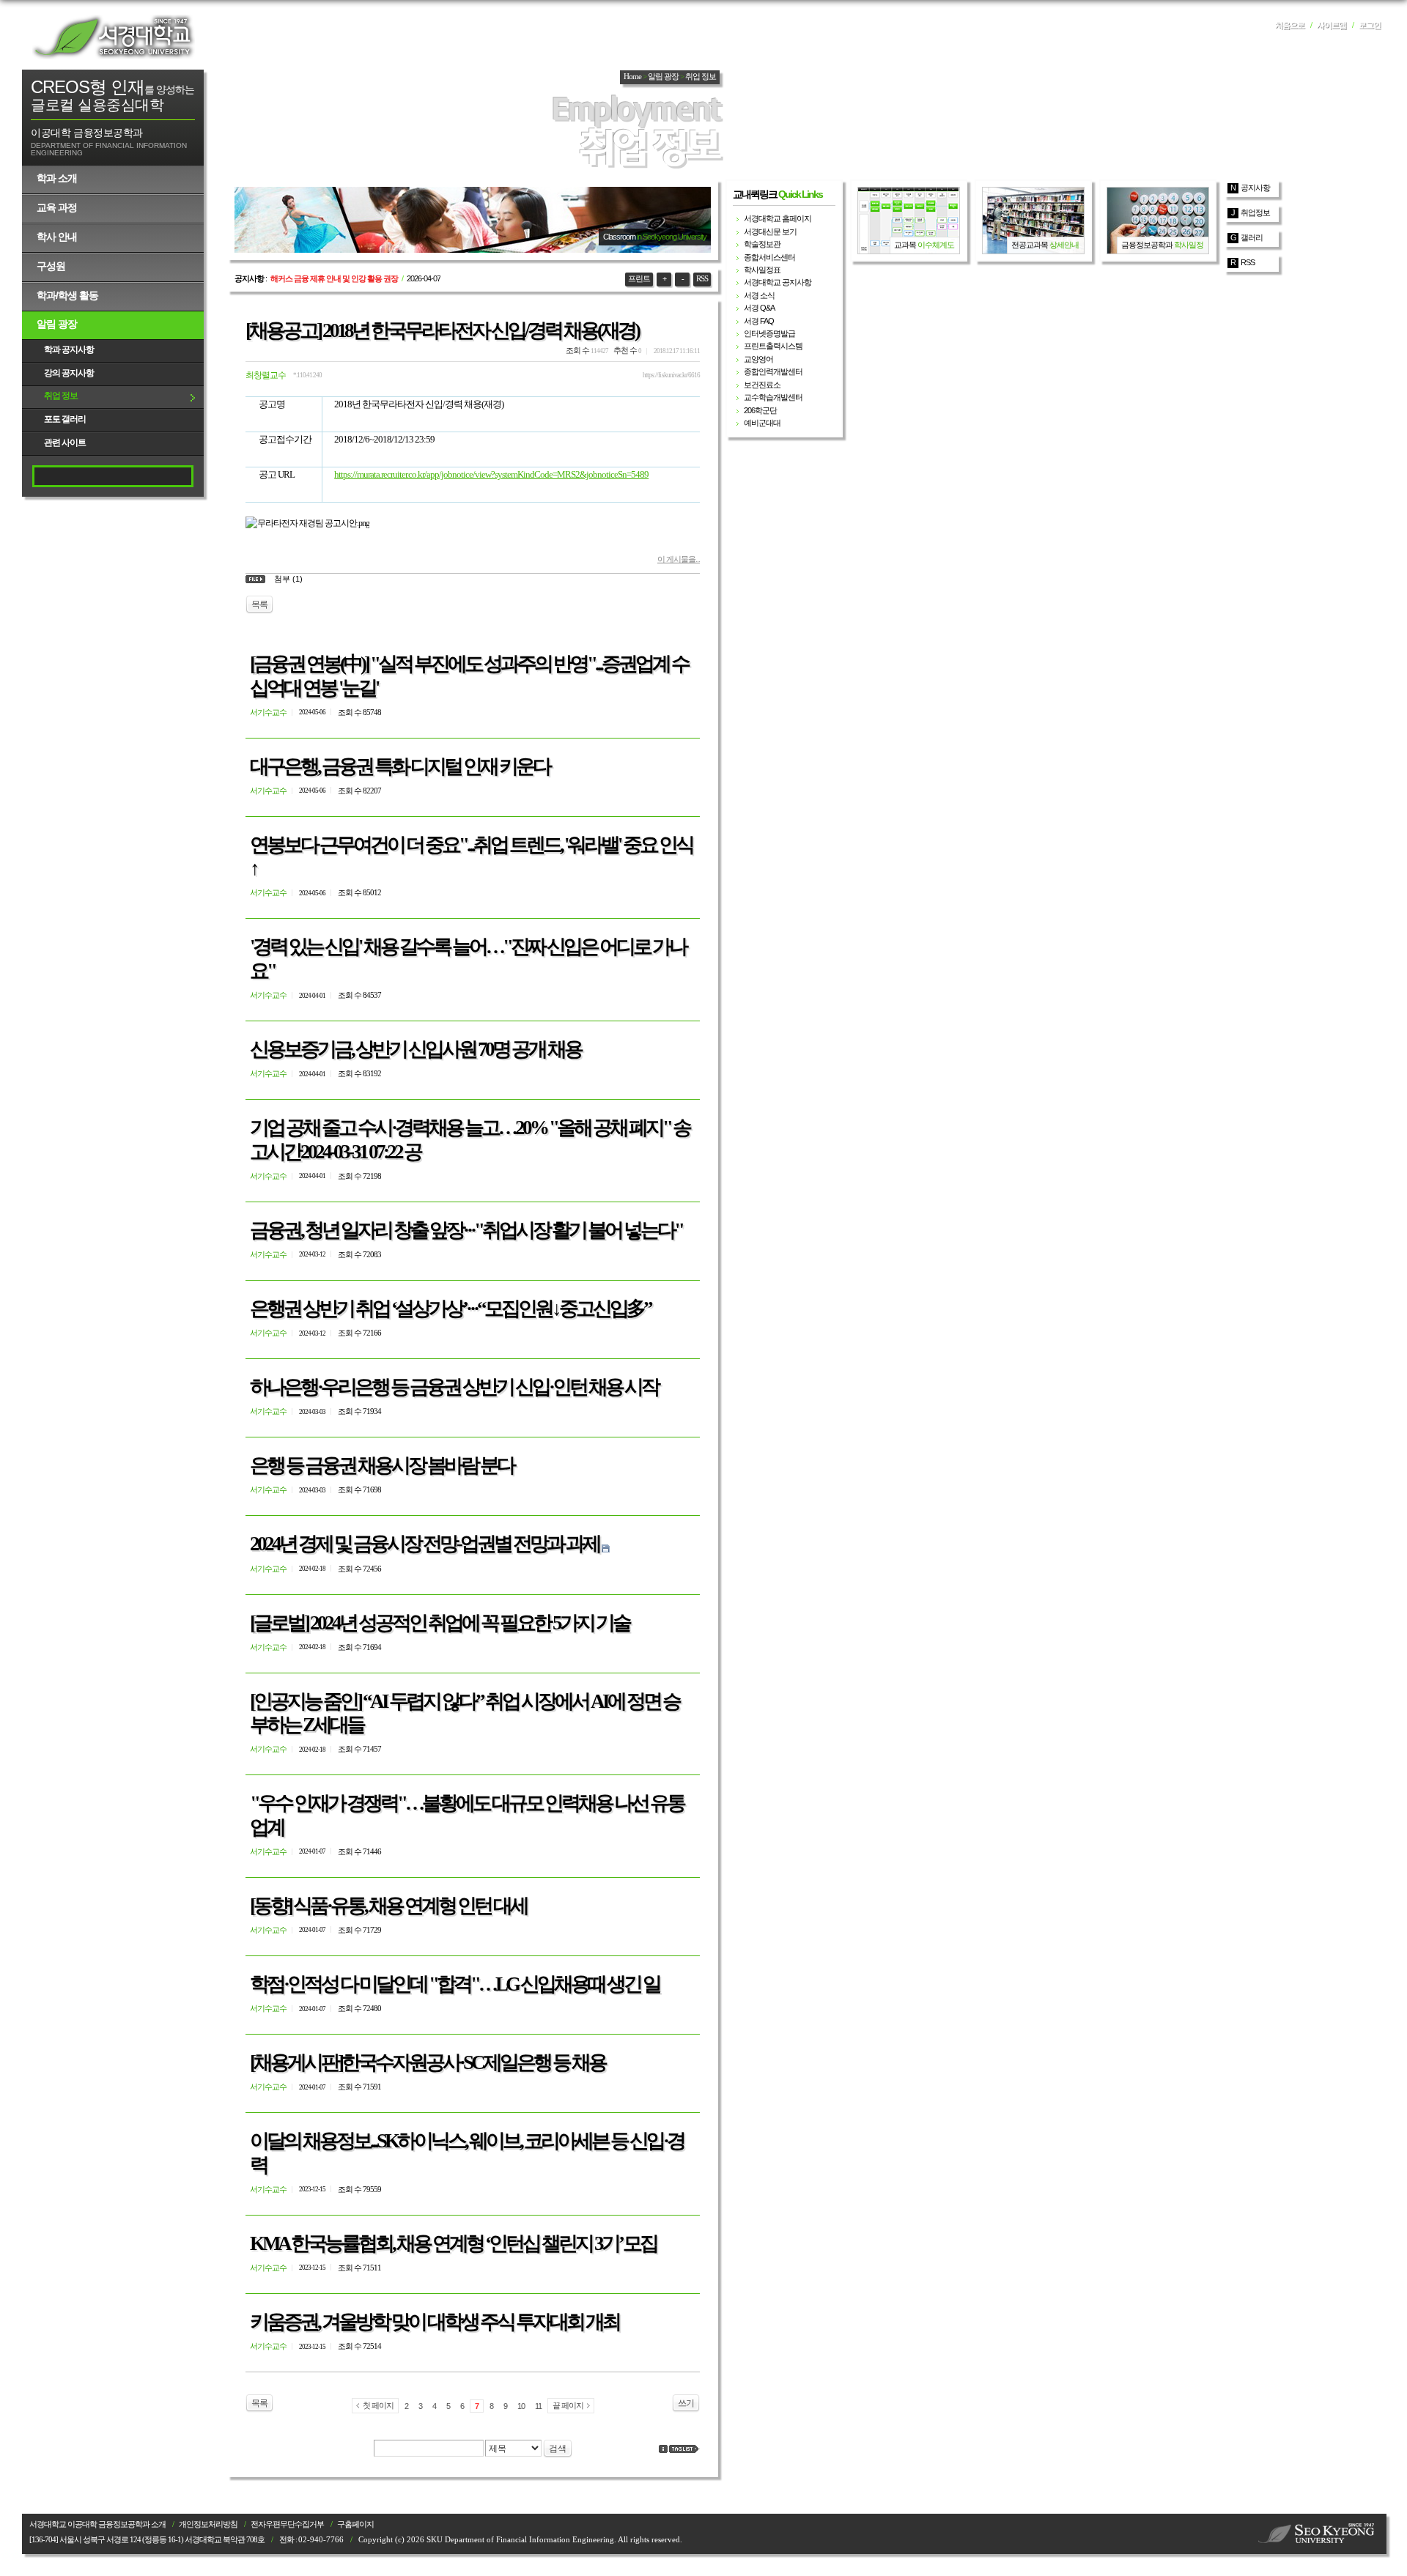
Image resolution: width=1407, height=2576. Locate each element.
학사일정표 (762, 270)
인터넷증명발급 (769, 333)
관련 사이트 (65, 443)
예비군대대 (762, 423)
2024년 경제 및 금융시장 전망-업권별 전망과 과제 (425, 1544)
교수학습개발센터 (773, 397)
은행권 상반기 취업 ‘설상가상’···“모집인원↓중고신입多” (450, 1309)
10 (521, 2406)
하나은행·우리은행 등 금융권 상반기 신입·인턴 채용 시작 (454, 1387)
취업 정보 (61, 396)
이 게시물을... (679, 559)
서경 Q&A (759, 308)
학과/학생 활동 (67, 295)
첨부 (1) (288, 579)
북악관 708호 (244, 2540)
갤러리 (1252, 237)
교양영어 (758, 359)
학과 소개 (57, 178)
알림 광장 (57, 324)
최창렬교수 (266, 375)
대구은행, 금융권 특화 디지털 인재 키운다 (400, 766)
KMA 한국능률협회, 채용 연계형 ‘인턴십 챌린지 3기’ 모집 (453, 2243)
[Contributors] (663, 2449)
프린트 (639, 279)
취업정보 (1255, 212)
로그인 (1370, 25)
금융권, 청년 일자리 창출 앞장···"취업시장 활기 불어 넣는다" (466, 1230)
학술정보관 (762, 244)
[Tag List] (684, 2449)
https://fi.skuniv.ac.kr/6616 (671, 375)
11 (538, 2406)
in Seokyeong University (672, 237)
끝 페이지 (568, 2405)
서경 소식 (759, 295)
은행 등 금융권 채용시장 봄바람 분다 (382, 1465)
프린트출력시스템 (773, 346)
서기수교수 (268, 712)
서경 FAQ (759, 321)
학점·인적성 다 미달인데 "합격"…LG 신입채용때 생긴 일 (455, 1984)
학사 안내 (57, 237)
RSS (702, 279)
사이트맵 (1332, 25)
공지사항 (1255, 188)
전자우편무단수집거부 (287, 2524)
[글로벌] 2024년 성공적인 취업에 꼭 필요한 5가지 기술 (440, 1623)
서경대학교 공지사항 (778, 282)
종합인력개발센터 (773, 371)
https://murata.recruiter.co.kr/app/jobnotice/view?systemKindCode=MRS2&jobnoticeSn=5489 (491, 474)
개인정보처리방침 (208, 2524)
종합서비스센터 (769, 257)
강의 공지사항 (69, 373)
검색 (558, 2449)
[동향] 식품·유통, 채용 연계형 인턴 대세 (388, 1906)
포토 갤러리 (65, 419)
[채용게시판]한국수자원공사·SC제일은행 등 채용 (428, 2062)
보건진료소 (762, 385)
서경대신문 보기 (770, 232)
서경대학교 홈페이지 (778, 218)
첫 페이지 (378, 2405)
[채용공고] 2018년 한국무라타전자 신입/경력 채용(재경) (442, 330)
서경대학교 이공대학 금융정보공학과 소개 (97, 2524)
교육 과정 (57, 207)
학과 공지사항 (69, 349)
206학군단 (760, 410)
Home (632, 77)
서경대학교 (114, 37)
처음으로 (1290, 25)
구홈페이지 (355, 2524)
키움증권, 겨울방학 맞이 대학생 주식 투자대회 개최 (435, 2322)
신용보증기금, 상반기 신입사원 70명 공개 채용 (416, 1049)
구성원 (51, 266)
